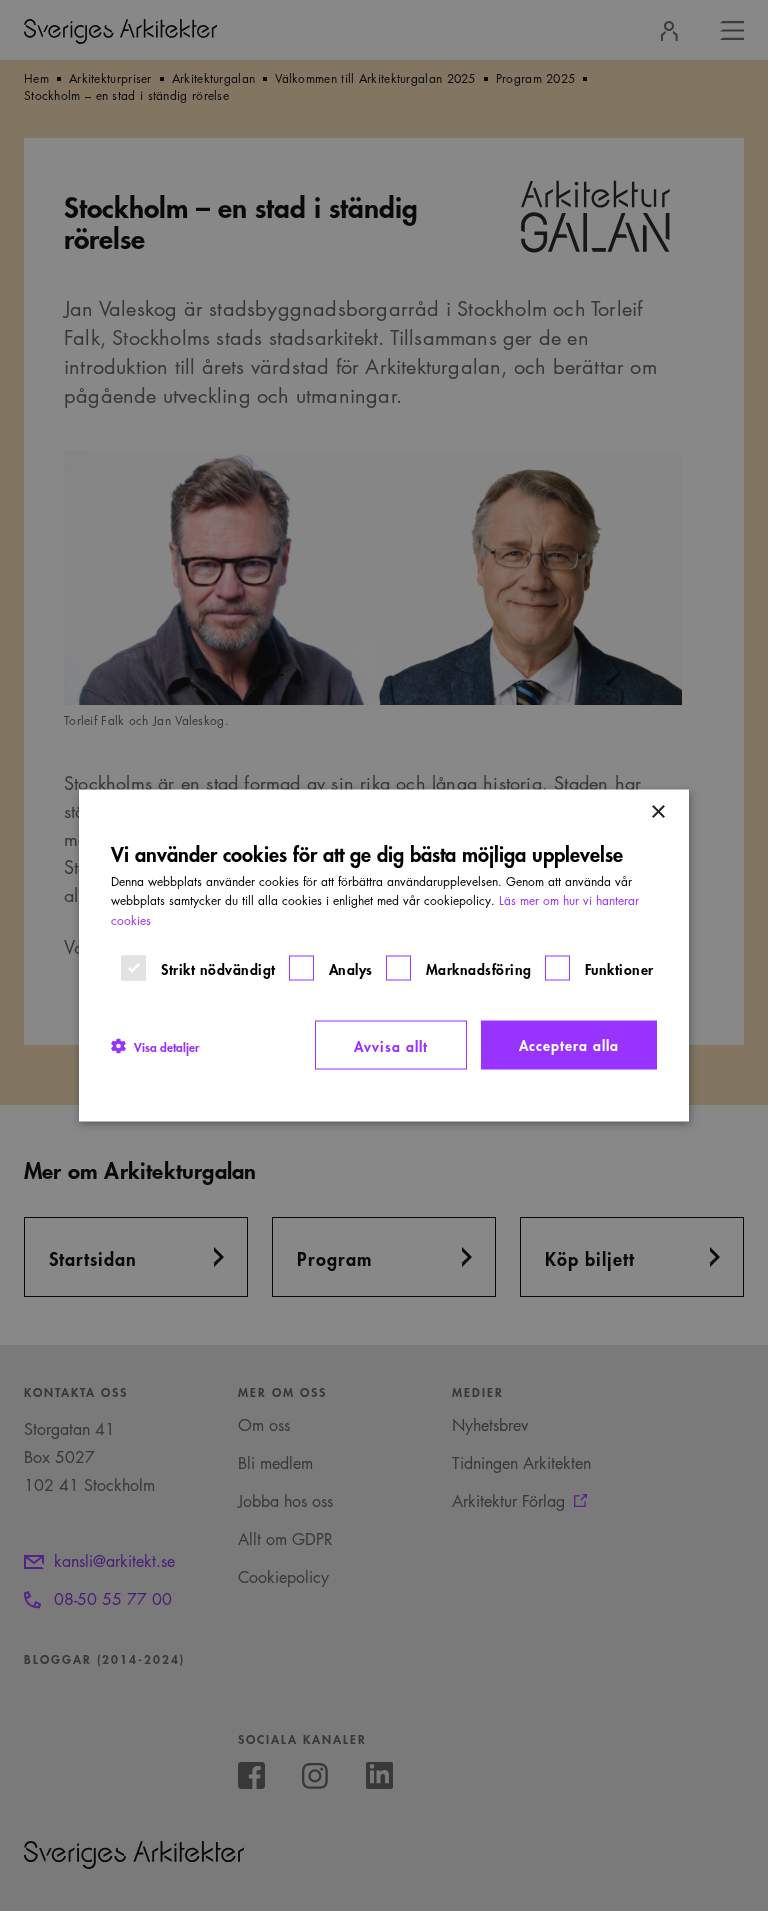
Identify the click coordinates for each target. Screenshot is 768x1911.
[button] (155, 1045)
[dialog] (384, 955)
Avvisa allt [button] (391, 1044)
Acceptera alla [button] (569, 1043)
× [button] (657, 811)
